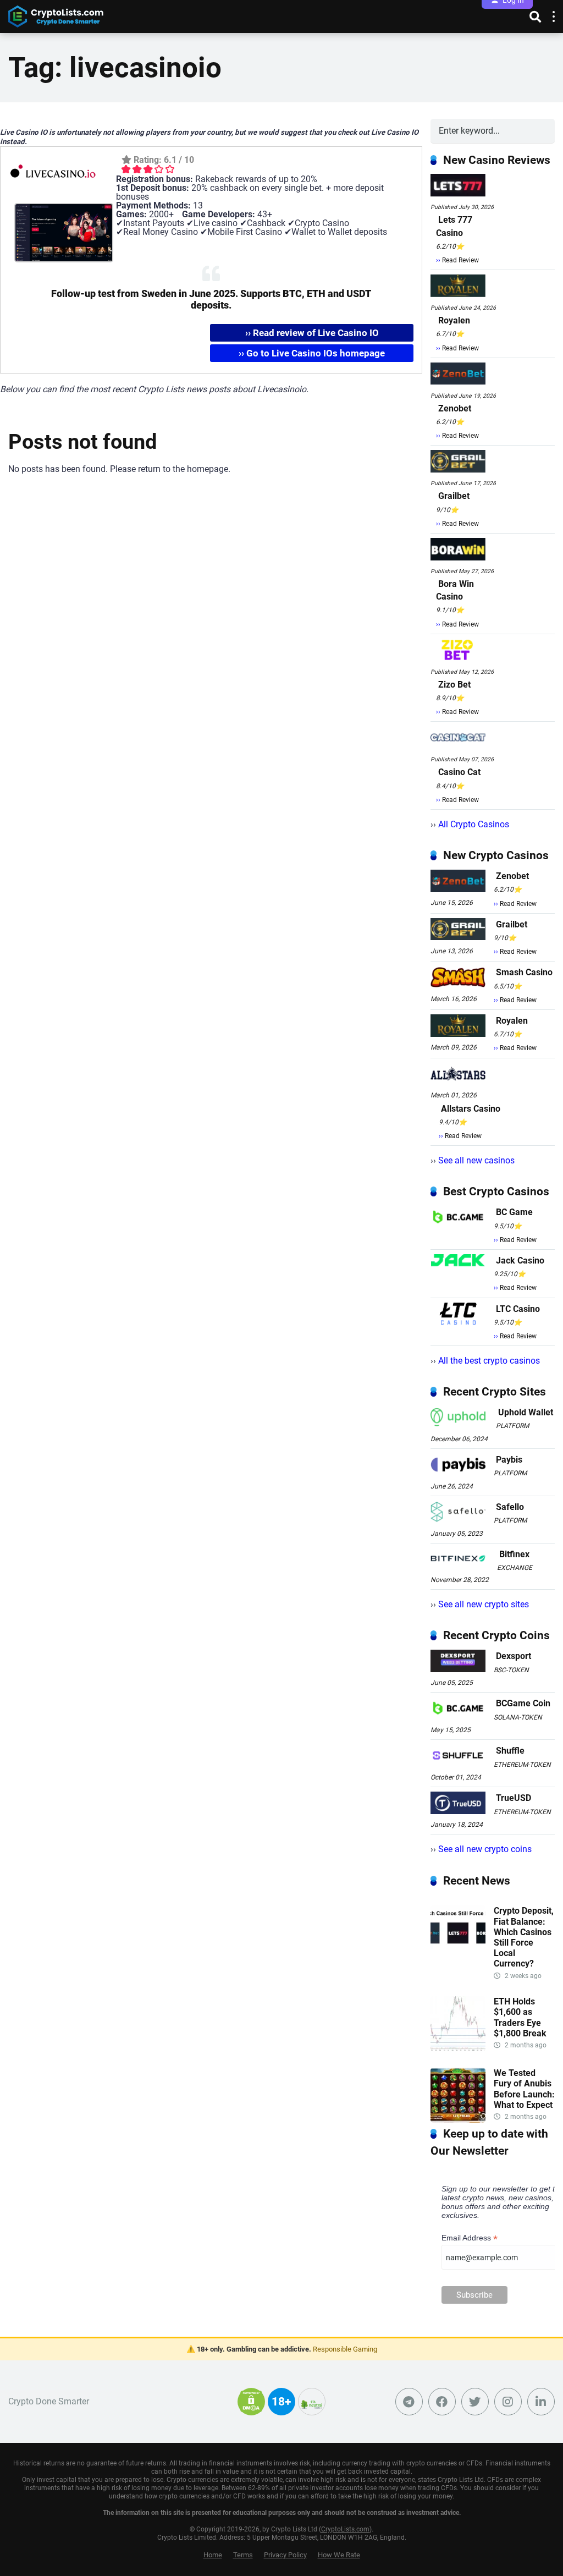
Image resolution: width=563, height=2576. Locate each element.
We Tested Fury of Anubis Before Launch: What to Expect (524, 2089)
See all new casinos (476, 1160)
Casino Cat (459, 772)
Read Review (460, 260)
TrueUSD (514, 1798)
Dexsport (514, 1656)
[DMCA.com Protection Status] (251, 2408)
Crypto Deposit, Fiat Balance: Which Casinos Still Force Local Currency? (524, 1937)
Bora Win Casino (455, 590)
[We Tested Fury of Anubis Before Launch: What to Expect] (458, 2120)
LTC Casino (518, 1309)
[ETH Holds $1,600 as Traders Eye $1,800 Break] (458, 2048)
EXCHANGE (515, 1568)
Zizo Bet (454, 685)
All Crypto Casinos (474, 824)
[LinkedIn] (541, 2402)
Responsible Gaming (345, 2349)
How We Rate (339, 2555)
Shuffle (510, 1751)
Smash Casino (524, 972)
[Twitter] (475, 2402)
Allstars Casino (471, 1109)
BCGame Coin (523, 1703)
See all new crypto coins (485, 1849)
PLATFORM (512, 1426)
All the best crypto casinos (489, 1361)
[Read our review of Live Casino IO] (53, 198)
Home (213, 2555)
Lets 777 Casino (454, 226)
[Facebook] (442, 2402)
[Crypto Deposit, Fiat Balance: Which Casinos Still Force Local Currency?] (458, 1957)
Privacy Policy (285, 2555)
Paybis (509, 1460)
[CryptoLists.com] (56, 15)
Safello (510, 1507)
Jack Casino (520, 1260)
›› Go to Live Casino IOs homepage (312, 353)
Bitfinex (514, 1554)
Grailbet (454, 496)
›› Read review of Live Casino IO (312, 333)
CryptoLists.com (345, 2529)
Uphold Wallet (526, 1412)
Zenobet (455, 408)
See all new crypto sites (484, 1604)
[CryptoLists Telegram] (409, 2402)
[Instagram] (508, 2402)
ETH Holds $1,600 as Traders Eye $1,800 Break (520, 2017)
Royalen (454, 320)
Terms (243, 2555)
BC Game (514, 1212)
